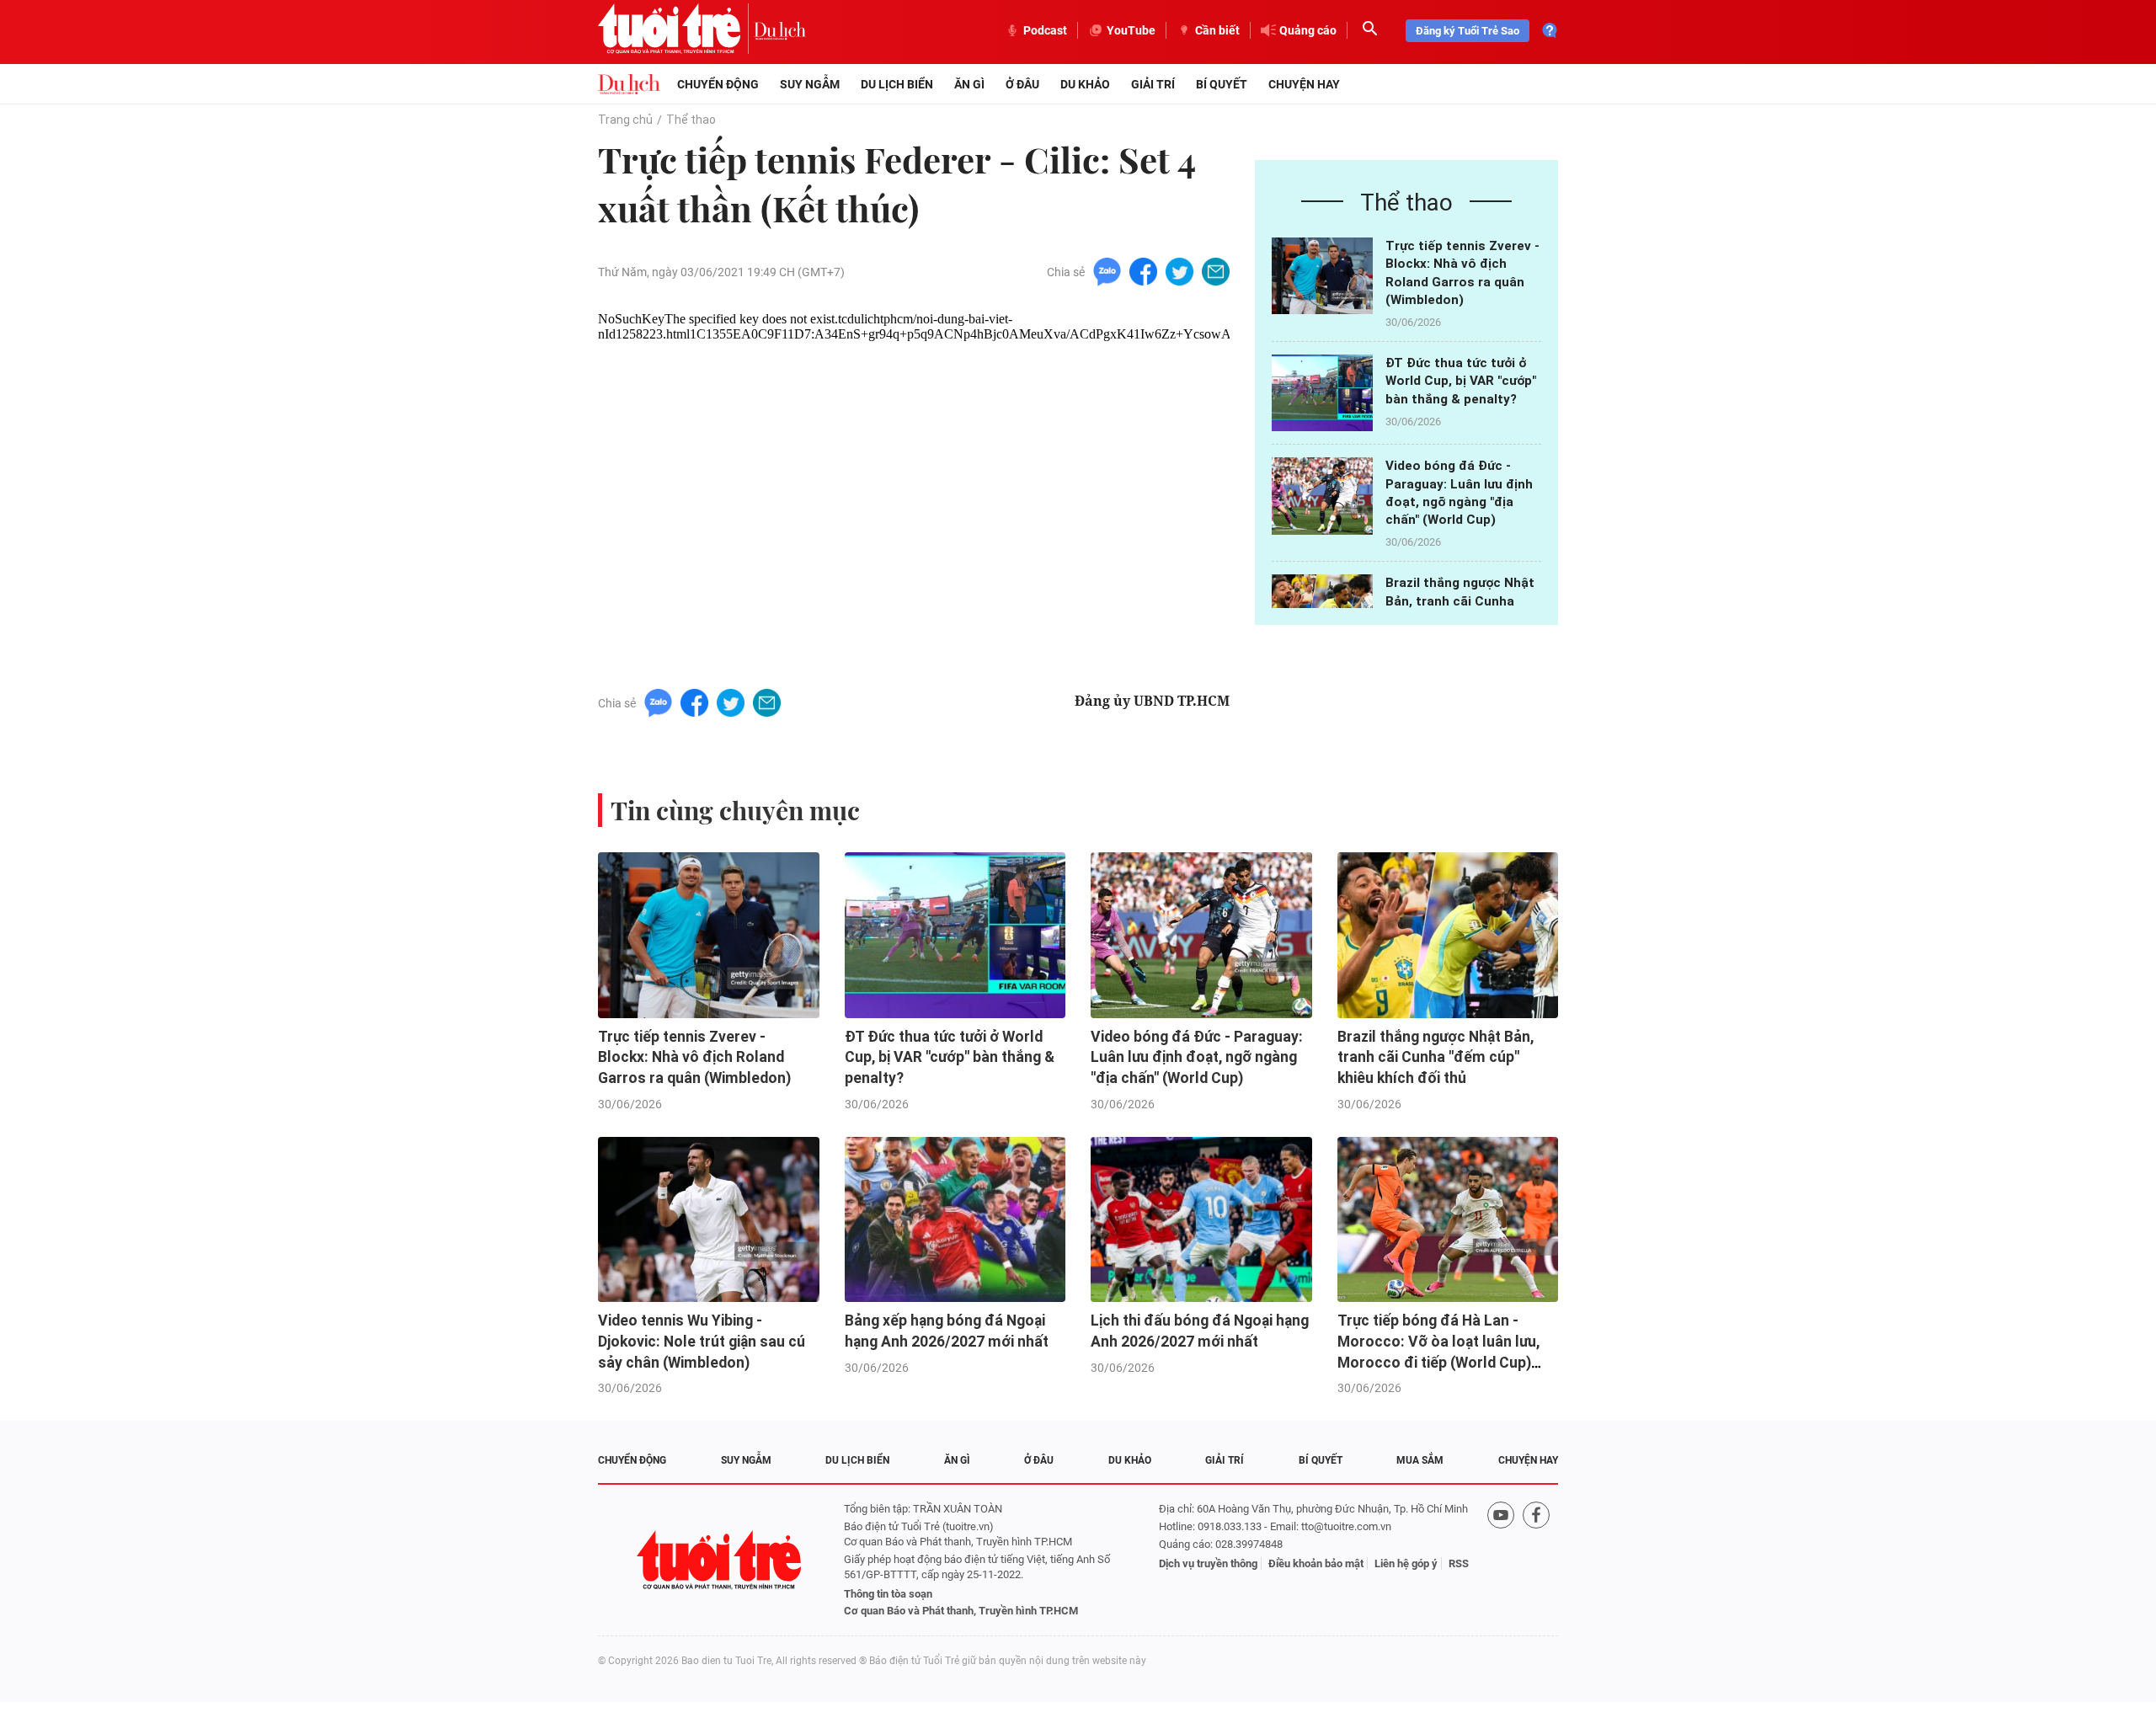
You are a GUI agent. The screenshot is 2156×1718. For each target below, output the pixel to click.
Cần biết (1217, 30)
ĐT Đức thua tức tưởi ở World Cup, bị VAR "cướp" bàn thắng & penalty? (1461, 381)
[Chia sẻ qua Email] (1216, 271)
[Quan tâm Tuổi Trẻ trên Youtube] (1501, 1560)
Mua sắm (1420, 1460)
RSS (1459, 1563)
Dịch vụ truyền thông (1208, 1563)
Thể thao (691, 120)
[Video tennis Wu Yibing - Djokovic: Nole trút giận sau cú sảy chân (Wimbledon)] (709, 1220)
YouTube (1131, 30)
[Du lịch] (780, 30)
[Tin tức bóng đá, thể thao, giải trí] (629, 84)
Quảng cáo (1308, 30)
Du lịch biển (897, 84)
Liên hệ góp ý (1406, 1563)
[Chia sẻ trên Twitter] (1179, 271)
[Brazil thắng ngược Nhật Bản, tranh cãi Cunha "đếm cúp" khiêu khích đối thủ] (1448, 935)
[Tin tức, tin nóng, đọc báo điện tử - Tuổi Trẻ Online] (676, 30)
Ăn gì (969, 84)
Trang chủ (625, 120)
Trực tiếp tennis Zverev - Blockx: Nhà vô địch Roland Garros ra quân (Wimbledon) (694, 1057)
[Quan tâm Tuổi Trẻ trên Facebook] (1536, 1560)
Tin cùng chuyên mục (735, 810)
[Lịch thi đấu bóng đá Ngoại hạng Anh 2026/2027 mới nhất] (1201, 1220)
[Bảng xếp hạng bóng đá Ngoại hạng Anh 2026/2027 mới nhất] (955, 1220)
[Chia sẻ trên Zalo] (1107, 271)
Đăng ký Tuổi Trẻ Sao (1468, 31)
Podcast (1045, 30)
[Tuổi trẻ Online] (721, 1560)
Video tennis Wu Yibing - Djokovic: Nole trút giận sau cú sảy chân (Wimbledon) (702, 1341)
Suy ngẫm (810, 84)
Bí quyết (1222, 84)
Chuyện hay (1304, 84)
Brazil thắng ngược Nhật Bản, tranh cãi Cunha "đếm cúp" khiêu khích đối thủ (1436, 1057)
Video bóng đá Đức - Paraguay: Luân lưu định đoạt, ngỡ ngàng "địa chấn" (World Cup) (1197, 1057)
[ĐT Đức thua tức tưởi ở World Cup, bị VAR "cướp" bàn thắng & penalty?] (1322, 393)
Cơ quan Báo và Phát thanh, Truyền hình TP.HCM (961, 1611)
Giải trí (1153, 84)
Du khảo (1085, 84)
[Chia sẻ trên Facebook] (1143, 271)
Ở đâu (1022, 84)
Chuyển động (718, 84)
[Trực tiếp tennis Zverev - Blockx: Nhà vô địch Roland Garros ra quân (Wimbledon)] (1322, 276)
